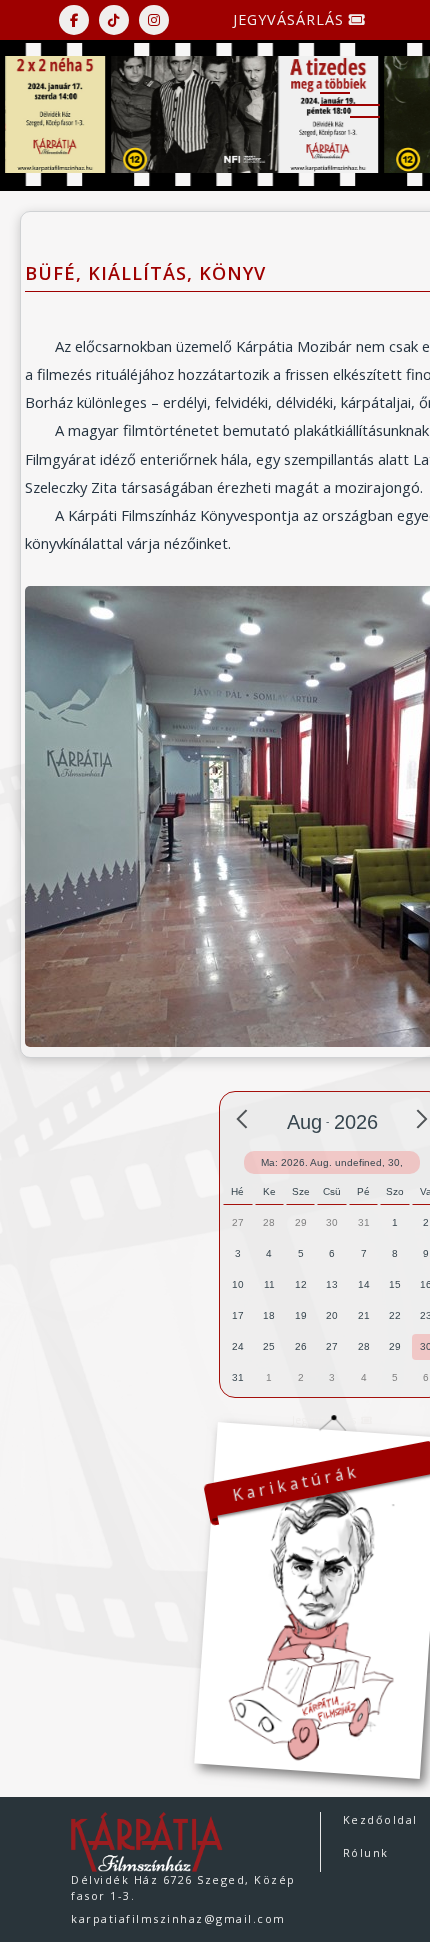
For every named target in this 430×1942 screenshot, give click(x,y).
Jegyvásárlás (291, 19)
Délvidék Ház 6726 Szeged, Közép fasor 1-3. (183, 1887)
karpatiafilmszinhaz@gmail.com (178, 1918)
